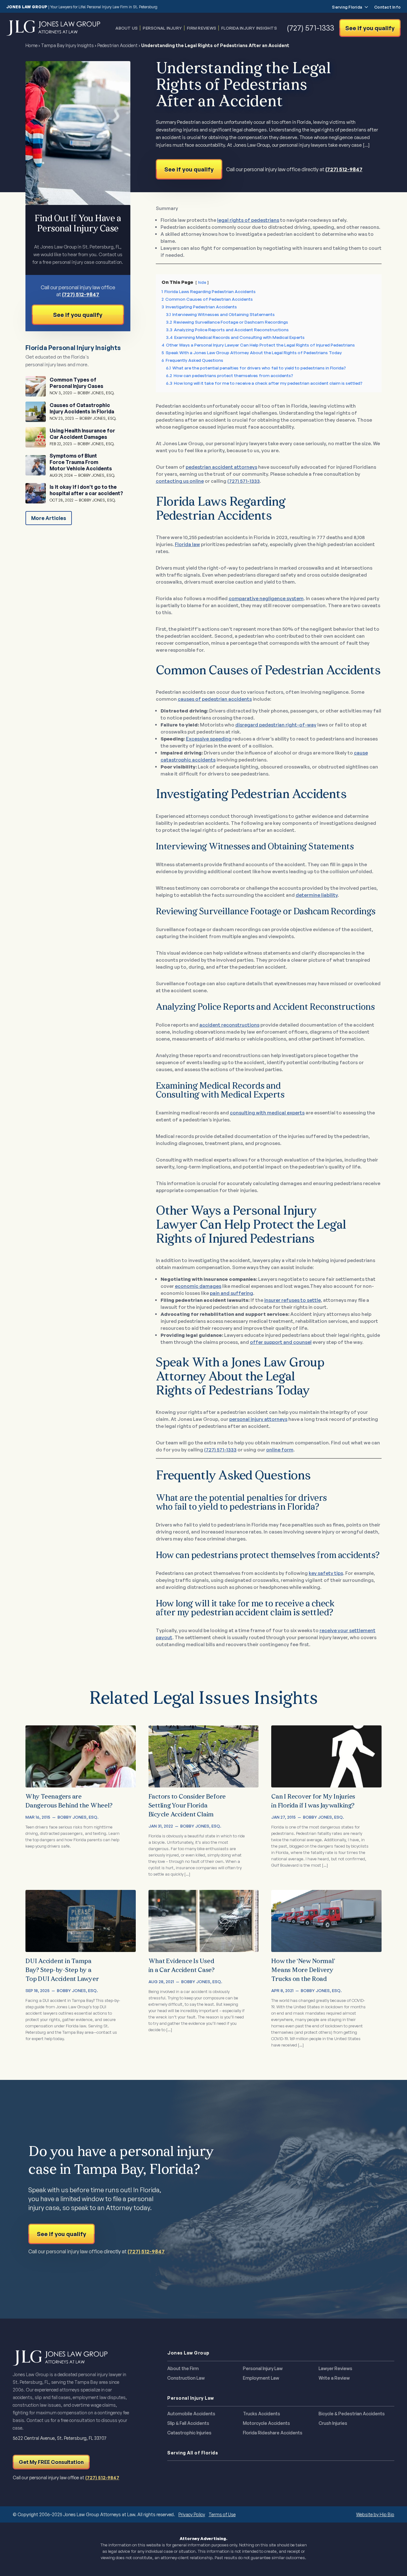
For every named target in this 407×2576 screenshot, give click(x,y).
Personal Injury (162, 28)
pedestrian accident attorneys (221, 467)
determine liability (317, 895)
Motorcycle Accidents (266, 2423)
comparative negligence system (266, 598)
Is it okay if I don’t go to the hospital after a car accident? (86, 490)
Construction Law (186, 2378)
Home (31, 45)
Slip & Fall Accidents (188, 2423)
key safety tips (326, 1573)
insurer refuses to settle (293, 1300)
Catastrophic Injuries (189, 2433)
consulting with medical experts (267, 1113)
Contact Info (387, 7)
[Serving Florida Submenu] (365, 7)
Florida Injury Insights (249, 28)
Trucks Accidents (262, 2414)
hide (202, 282)
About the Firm (183, 2369)
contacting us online (180, 481)
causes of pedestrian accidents (215, 699)
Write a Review (334, 2378)
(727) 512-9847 (344, 169)
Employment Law (261, 2378)
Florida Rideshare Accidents (273, 2433)
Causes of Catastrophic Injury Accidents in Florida (82, 408)
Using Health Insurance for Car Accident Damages (82, 434)
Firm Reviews (202, 28)
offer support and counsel (281, 1342)
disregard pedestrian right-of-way (276, 725)
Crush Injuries (333, 2423)
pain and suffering (231, 1293)
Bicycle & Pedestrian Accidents (352, 2414)
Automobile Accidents (191, 2414)
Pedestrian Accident (117, 45)
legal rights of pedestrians (248, 220)
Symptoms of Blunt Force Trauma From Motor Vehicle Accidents (81, 462)
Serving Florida (347, 7)
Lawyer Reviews (335, 2369)
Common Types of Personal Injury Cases (76, 383)
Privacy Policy (192, 2514)
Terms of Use (222, 2514)
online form (280, 1450)
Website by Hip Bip (375, 2514)
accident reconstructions (229, 1025)
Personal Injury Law (263, 2369)
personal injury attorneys (258, 1419)
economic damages (198, 1286)
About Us (127, 28)
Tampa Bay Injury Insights (67, 45)
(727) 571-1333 (244, 481)
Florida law (187, 544)
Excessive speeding (209, 739)
